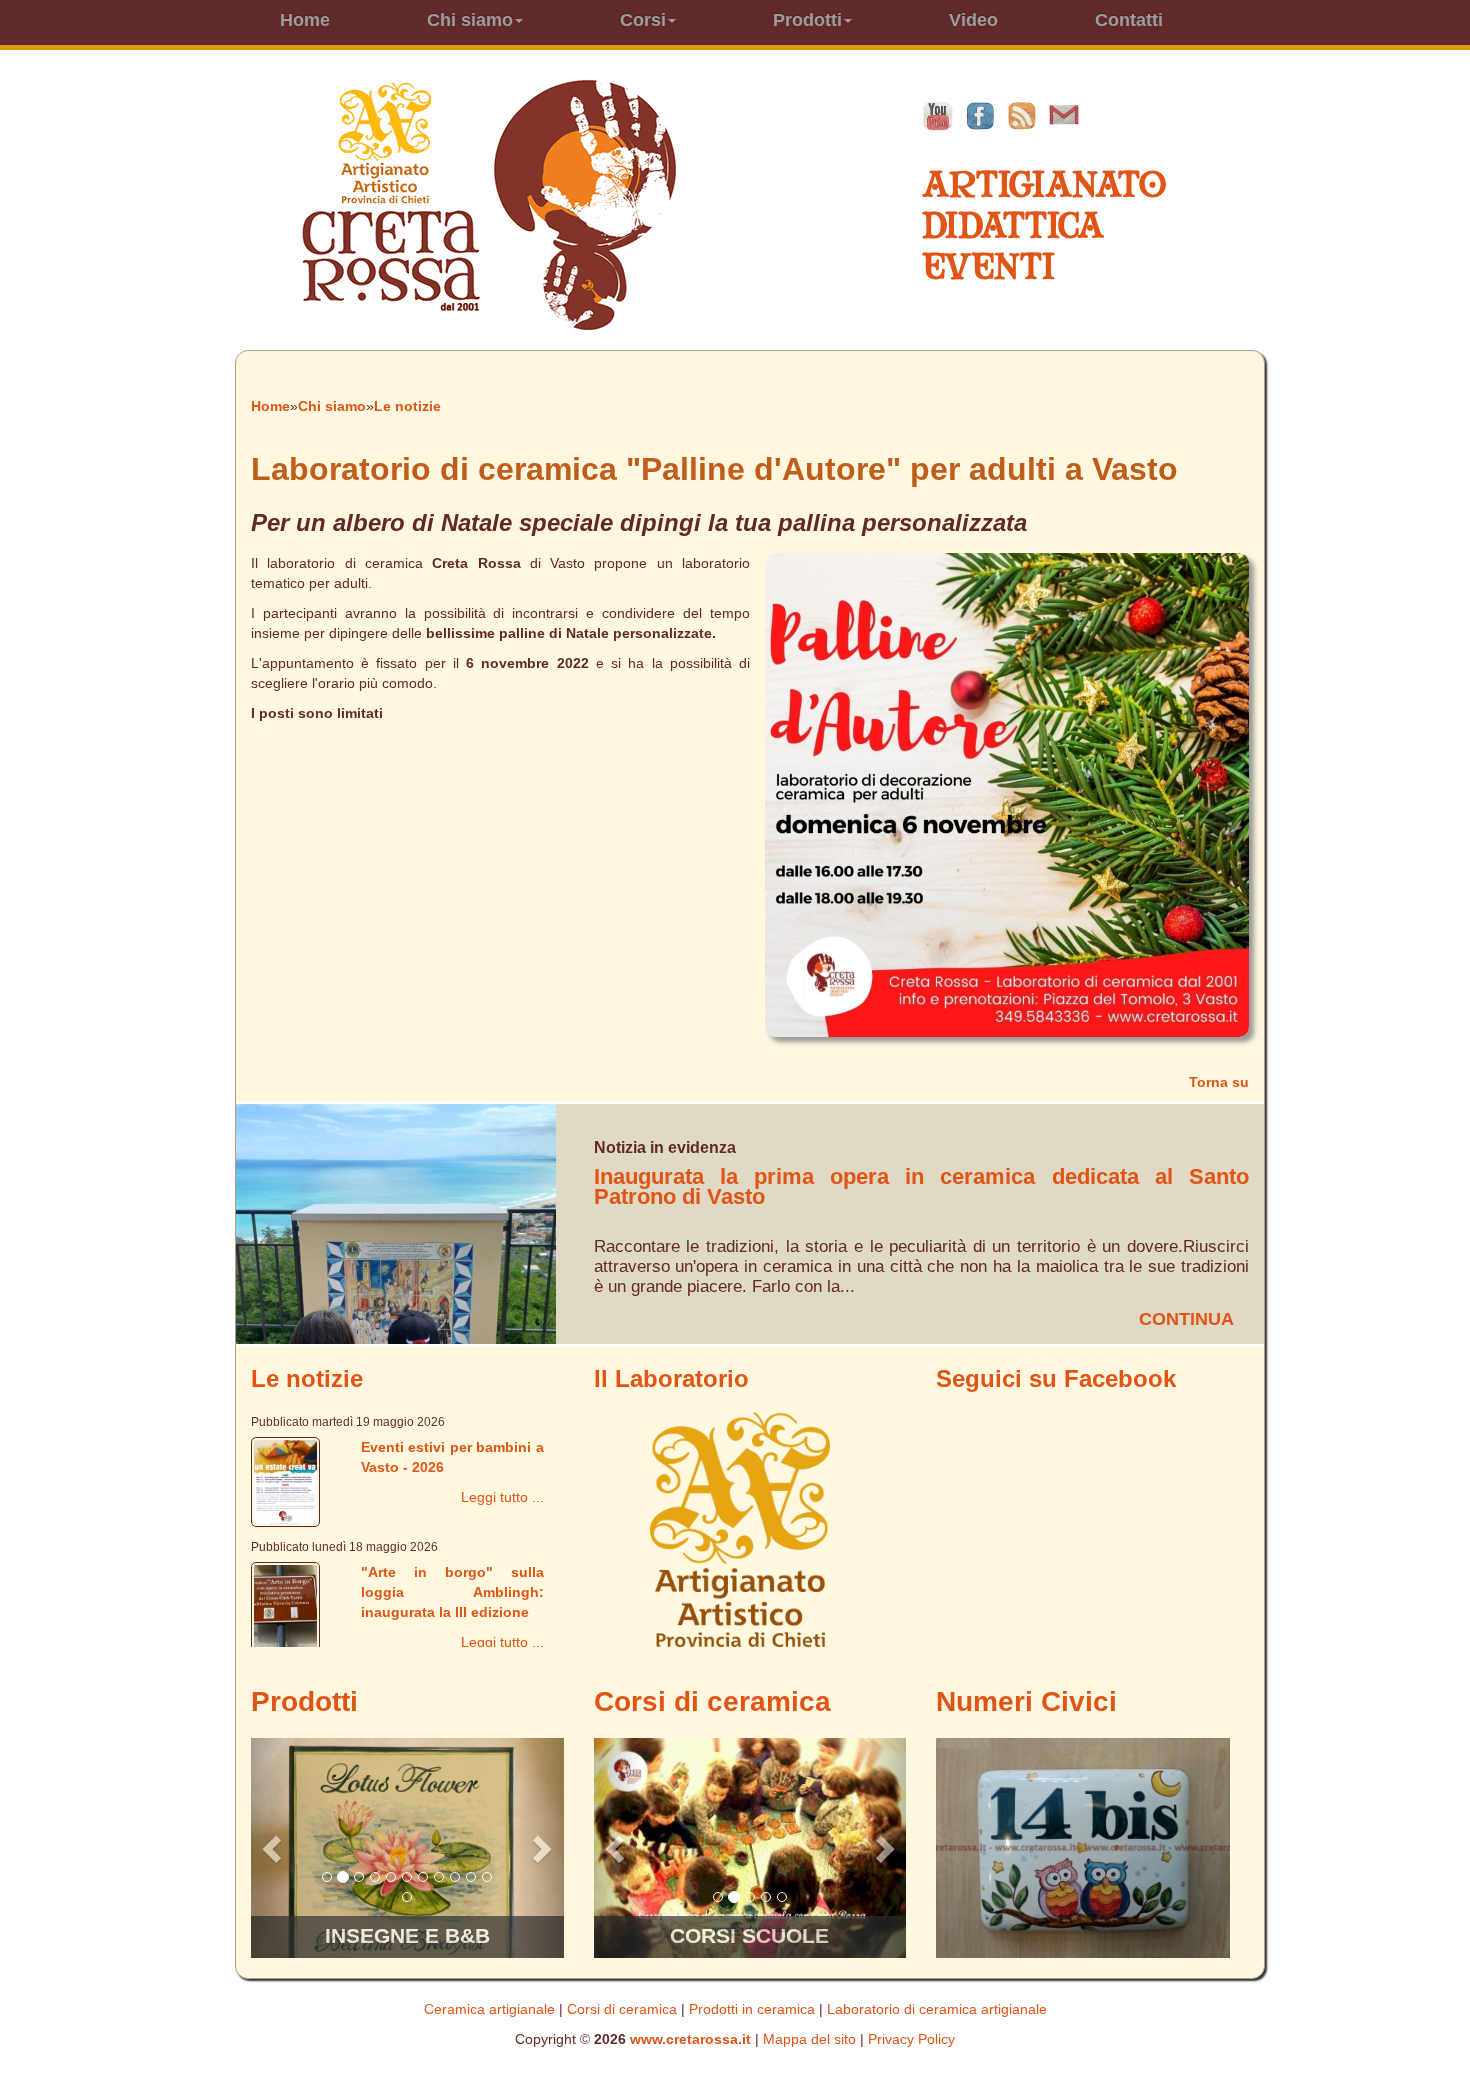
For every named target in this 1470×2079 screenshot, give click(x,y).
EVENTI (988, 266)
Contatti (1129, 20)
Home (305, 20)
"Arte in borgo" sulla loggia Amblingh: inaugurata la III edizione (452, 1592)
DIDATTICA (1013, 225)
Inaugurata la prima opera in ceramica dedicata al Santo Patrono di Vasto (921, 1186)
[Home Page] (488, 204)
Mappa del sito (809, 2039)
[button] (274, 1848)
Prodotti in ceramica (752, 2009)
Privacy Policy (911, 2039)
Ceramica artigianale (489, 2009)
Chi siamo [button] (470, 20)
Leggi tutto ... (502, 1497)
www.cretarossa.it (690, 2039)
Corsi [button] (643, 20)
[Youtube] (938, 115)
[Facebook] (980, 115)
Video (973, 20)
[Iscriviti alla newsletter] (1064, 115)
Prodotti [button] (807, 20)
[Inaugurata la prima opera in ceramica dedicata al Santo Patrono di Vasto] (396, 1222)
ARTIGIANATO (1044, 184)
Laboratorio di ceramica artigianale (937, 2009)
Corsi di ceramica (622, 2009)
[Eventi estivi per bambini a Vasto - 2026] (285, 1481)
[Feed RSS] (1022, 115)
